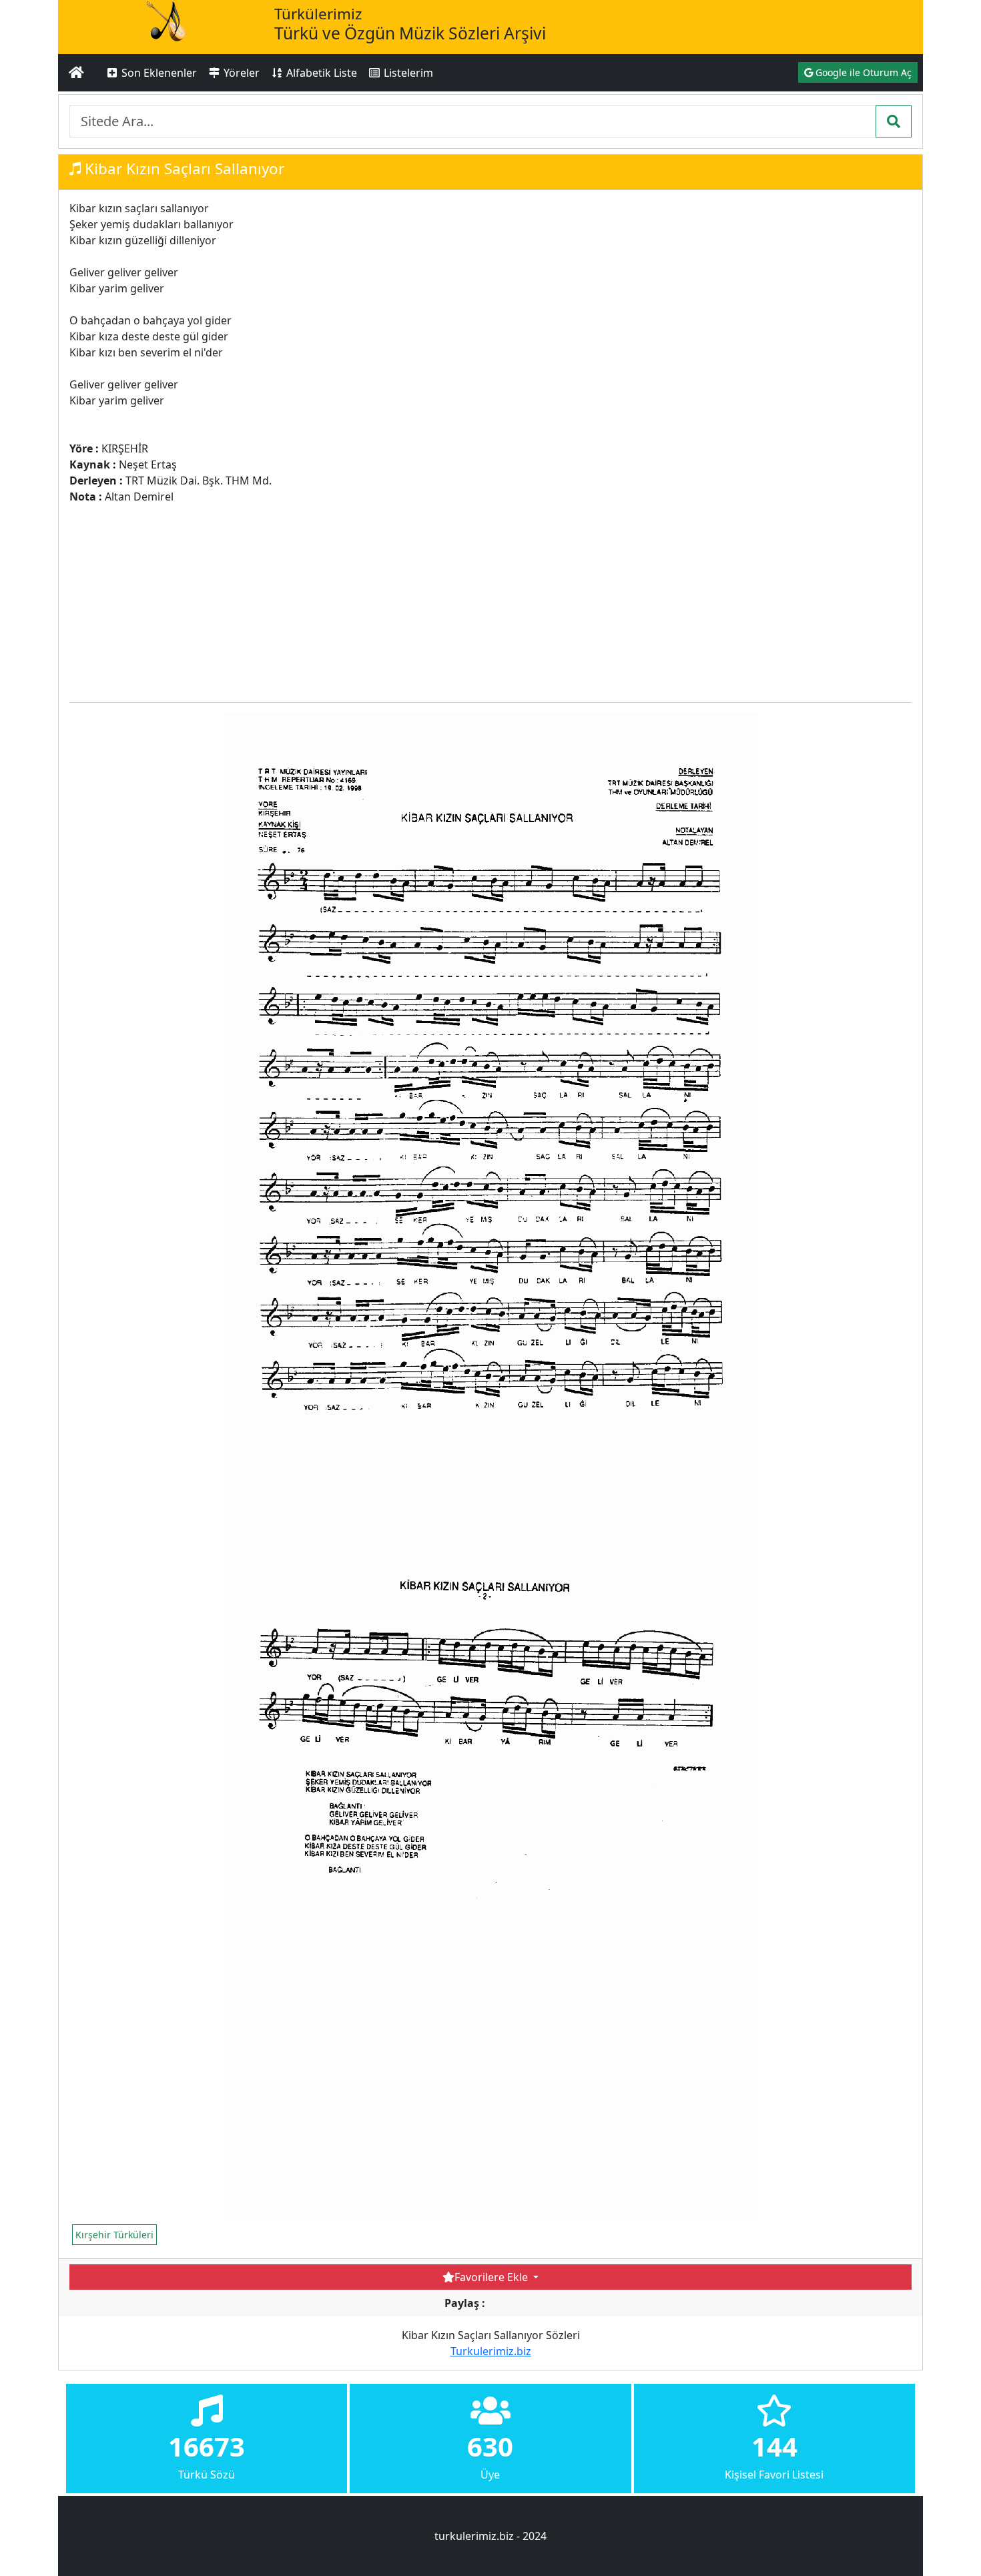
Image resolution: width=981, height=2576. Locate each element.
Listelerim (407, 73)
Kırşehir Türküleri (114, 2235)
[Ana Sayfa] (76, 73)
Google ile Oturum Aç (862, 72)
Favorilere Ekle (493, 2277)
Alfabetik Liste (320, 73)
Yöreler (240, 73)
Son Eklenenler (158, 73)
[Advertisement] (312, 598)
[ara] (894, 121)
